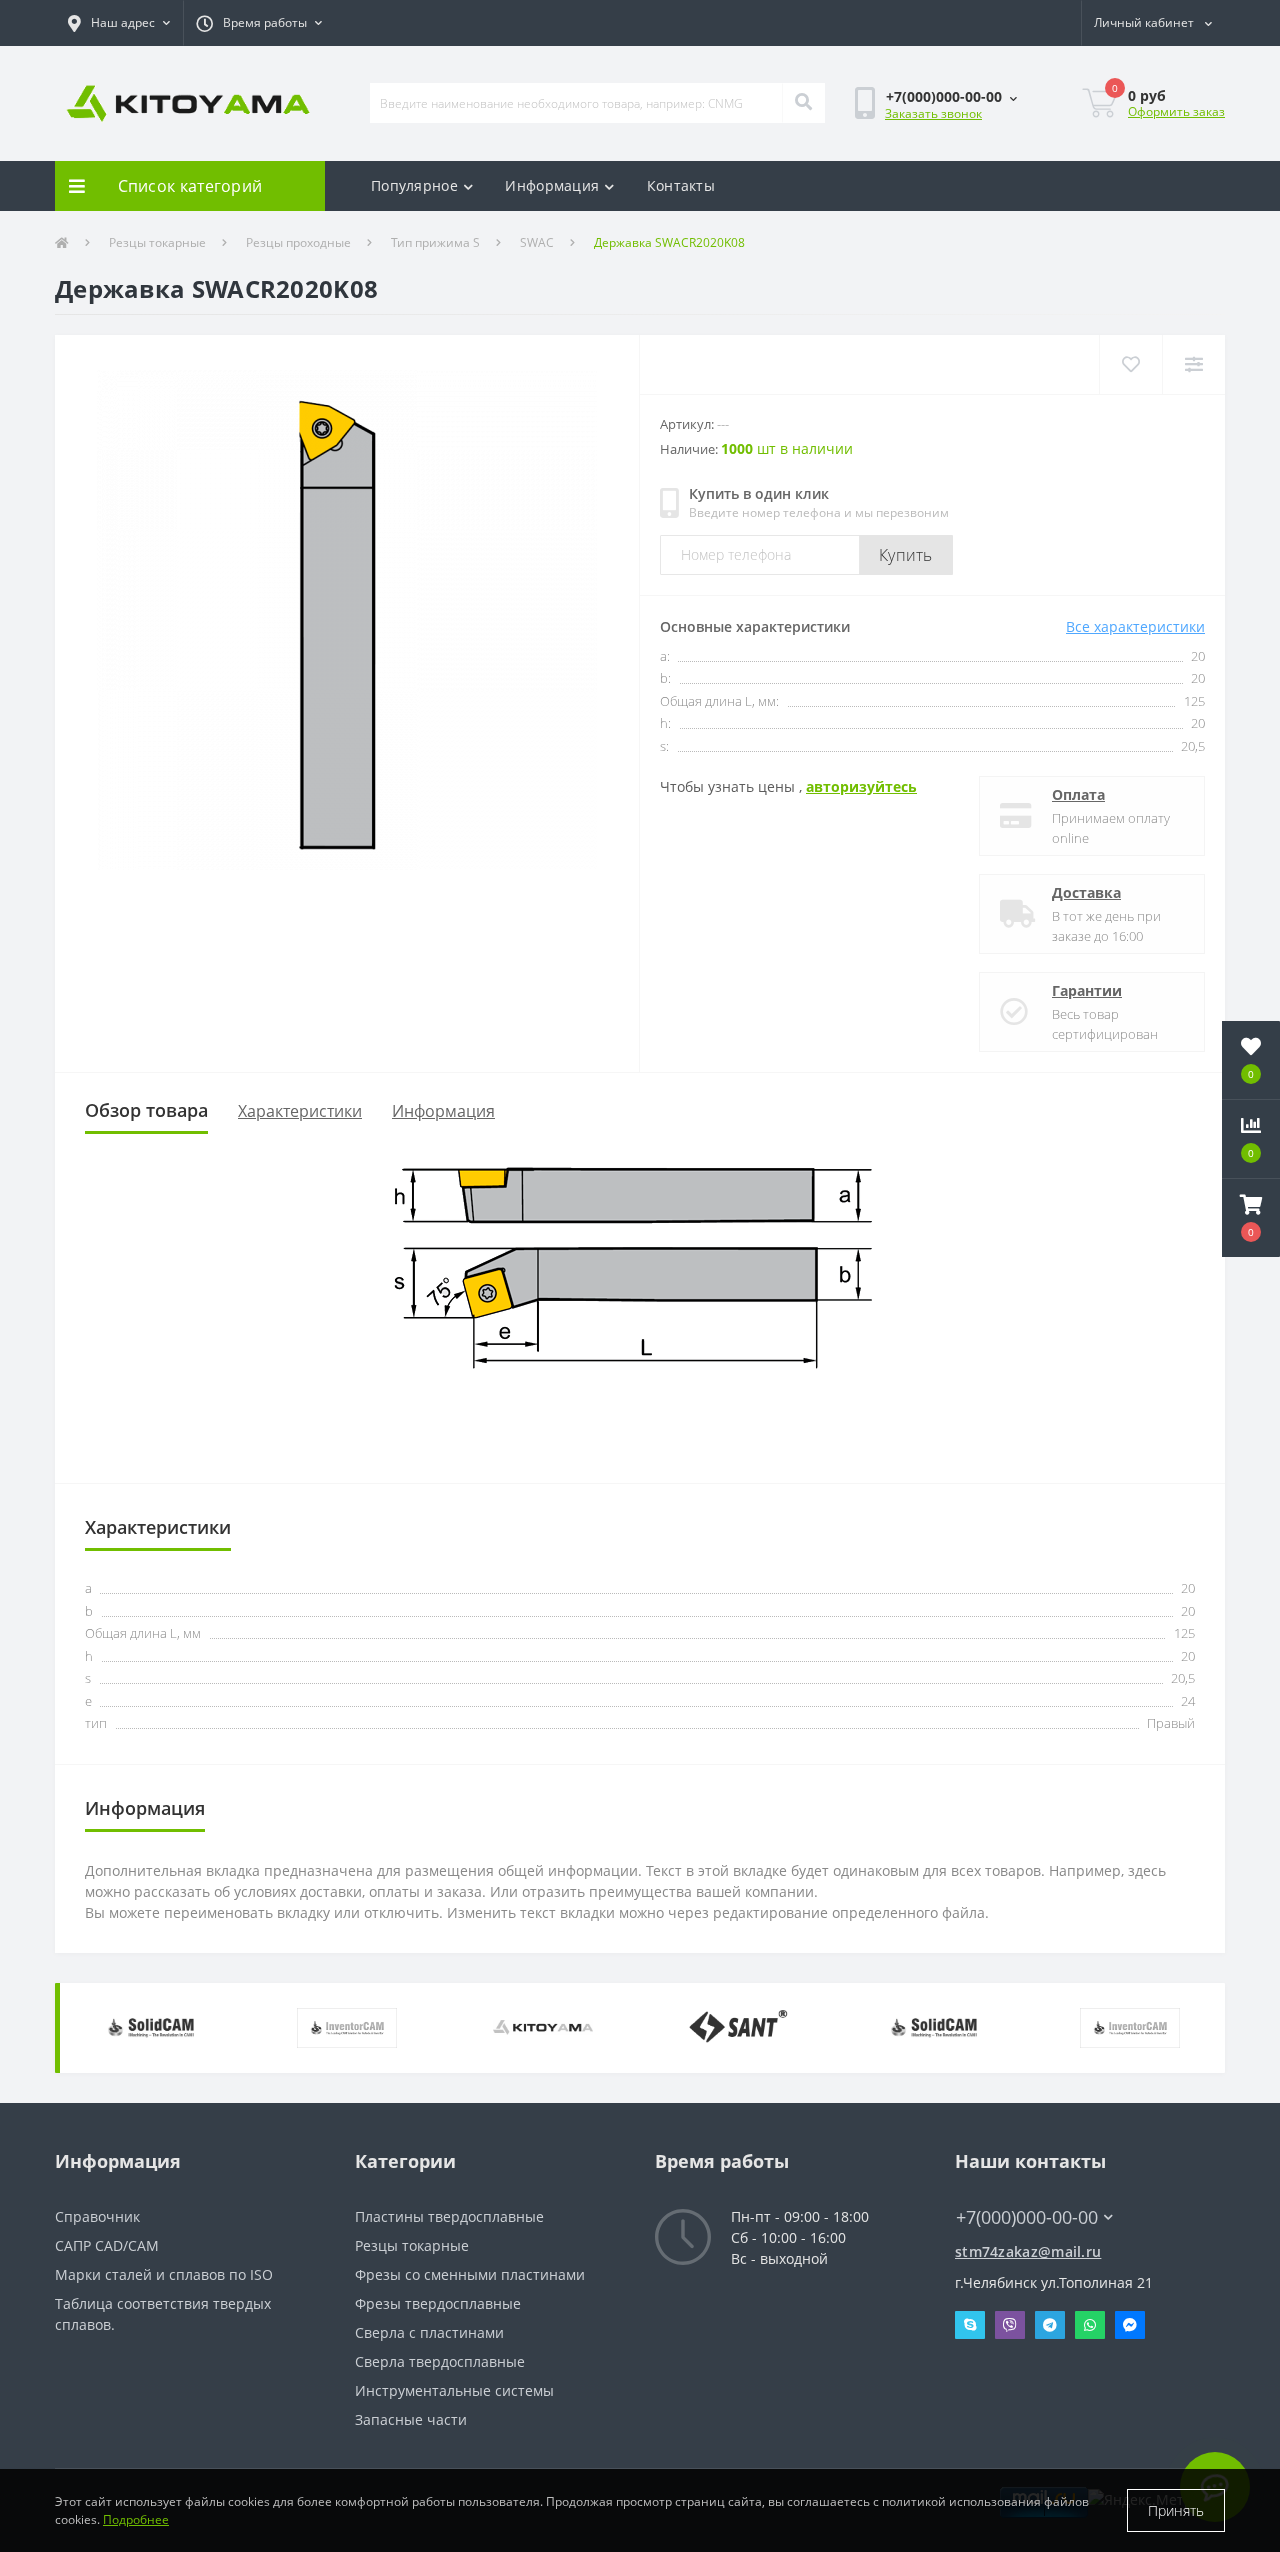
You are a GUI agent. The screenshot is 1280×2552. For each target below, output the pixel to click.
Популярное (414, 185)
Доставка (1086, 892)
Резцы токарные (157, 242)
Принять (1176, 2510)
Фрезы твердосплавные (438, 2303)
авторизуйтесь (861, 786)
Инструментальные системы (454, 2390)
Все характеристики (1135, 626)
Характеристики (300, 1111)
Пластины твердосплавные (449, 2216)
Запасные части (411, 2419)
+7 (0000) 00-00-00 (1017, 2187)
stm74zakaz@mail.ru (1028, 2251)
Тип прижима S (435, 242)
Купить (906, 555)
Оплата (1078, 794)
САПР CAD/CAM (107, 2245)
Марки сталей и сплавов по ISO (164, 2274)
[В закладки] (1130, 364)
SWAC (537, 242)
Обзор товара (146, 1110)
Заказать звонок (933, 113)
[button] (119, 23)
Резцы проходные (298, 242)
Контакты (681, 185)
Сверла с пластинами (429, 2332)
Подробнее (136, 2519)
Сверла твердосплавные (440, 2361)
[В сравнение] (1193, 364)
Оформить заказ (1176, 111)
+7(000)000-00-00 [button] (1027, 2217)
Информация (552, 185)
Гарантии (1087, 990)
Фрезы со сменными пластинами (470, 2274)
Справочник (97, 2216)
